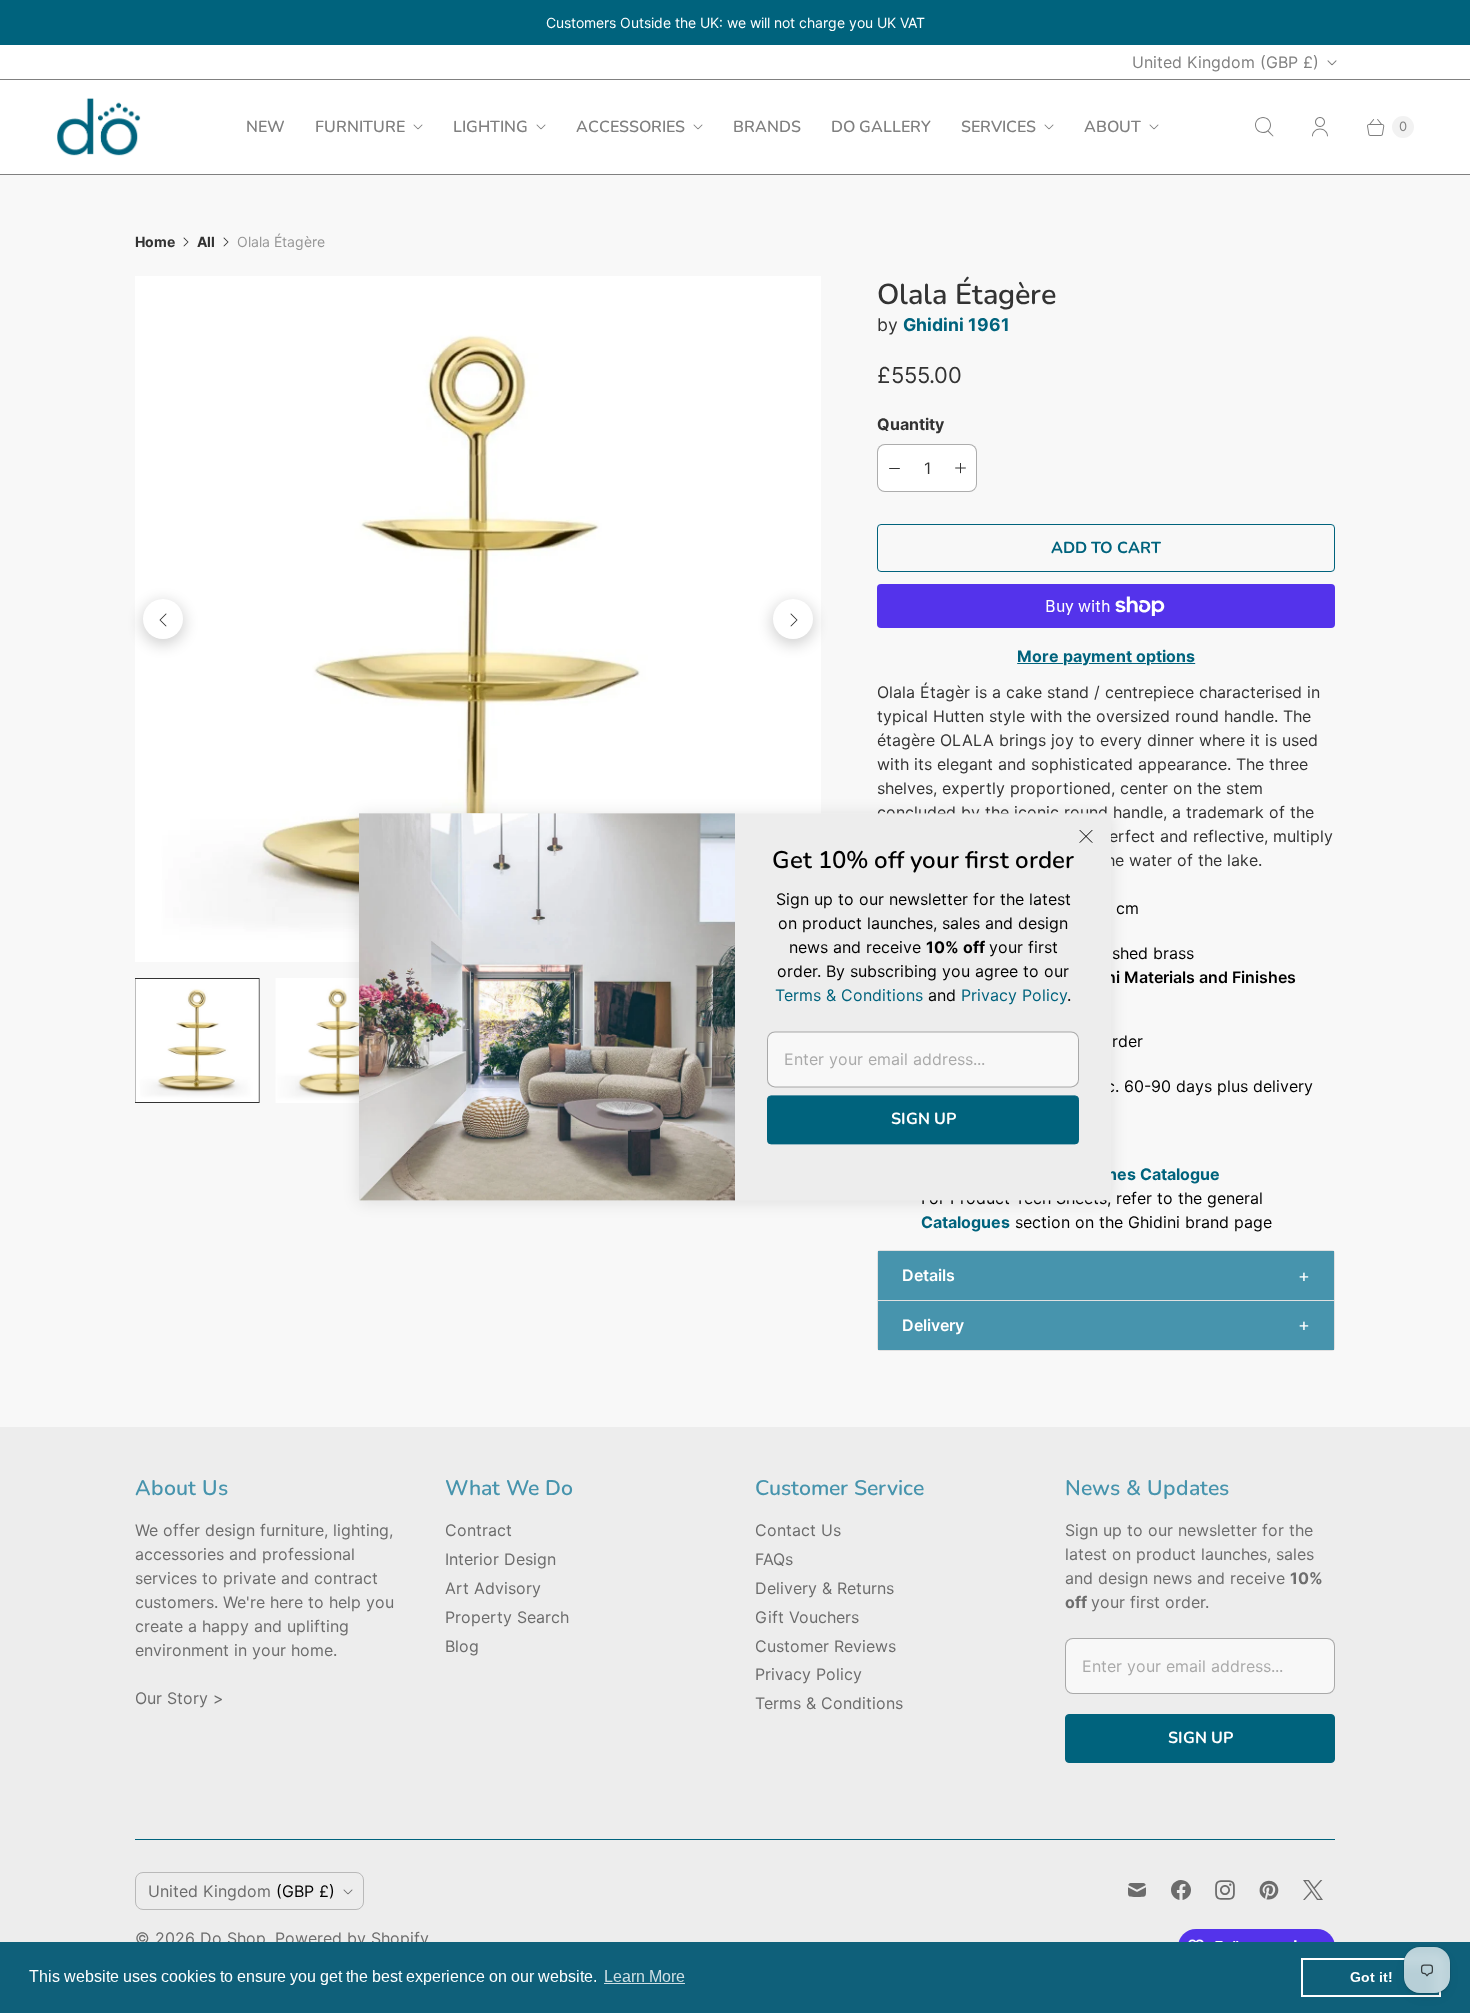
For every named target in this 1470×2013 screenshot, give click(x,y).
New (265, 127)
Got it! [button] (1371, 1977)
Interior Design (500, 1559)
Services (998, 127)
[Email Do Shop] (1137, 1890)
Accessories (630, 127)
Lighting (490, 127)
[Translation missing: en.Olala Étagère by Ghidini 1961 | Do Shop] (197, 1040)
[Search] (1264, 127)
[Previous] (163, 619)
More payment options (1106, 656)
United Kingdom (1225, 62)
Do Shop (233, 1938)
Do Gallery (881, 127)
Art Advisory (493, 1588)
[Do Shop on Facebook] (1181, 1890)
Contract (478, 1530)
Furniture (360, 127)
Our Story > (179, 1698)
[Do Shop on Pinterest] (1269, 1890)
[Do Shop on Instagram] (1225, 1890)
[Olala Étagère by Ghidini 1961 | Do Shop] (478, 619)
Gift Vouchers (807, 1617)
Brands (767, 127)
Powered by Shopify (352, 1938)
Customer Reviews (825, 1646)
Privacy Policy (808, 1674)
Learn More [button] (644, 1976)
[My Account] (1320, 127)
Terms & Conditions (829, 1703)
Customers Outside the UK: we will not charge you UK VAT (735, 22)
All (206, 241)
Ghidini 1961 (956, 324)
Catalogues (965, 1222)
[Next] (793, 619)
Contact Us (798, 1530)
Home (155, 241)
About (1112, 127)
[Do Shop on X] (1313, 1890)
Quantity (910, 424)
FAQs (774, 1559)
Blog (462, 1646)
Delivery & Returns (824, 1588)
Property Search (507, 1617)
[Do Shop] (98, 126)
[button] (1106, 1275)
